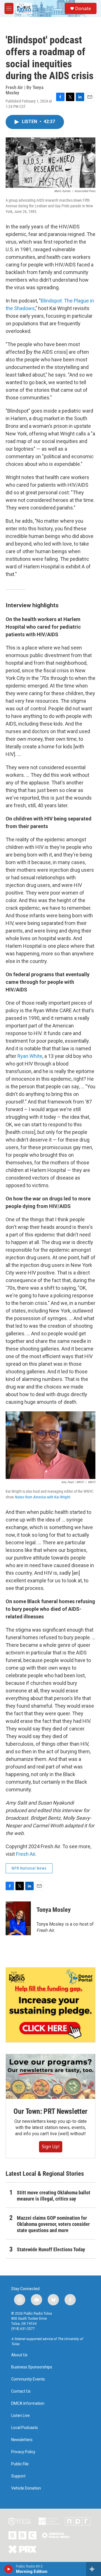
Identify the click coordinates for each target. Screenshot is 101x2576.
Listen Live (20, 2416)
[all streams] (94, 2569)
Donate (83, 8)
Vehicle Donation (26, 2488)
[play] (9, 2569)
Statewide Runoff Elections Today (51, 2249)
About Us (19, 2355)
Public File (20, 2464)
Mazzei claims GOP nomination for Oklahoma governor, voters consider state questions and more (53, 2224)
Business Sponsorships (32, 2367)
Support (18, 2476)
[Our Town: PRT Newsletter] (50, 2076)
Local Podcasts (25, 2428)
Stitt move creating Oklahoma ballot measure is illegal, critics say (54, 2196)
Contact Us (21, 2391)
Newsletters (22, 2440)
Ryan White (30, 1056)
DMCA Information (28, 2403)
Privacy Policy (23, 2452)
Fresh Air (26, 1854)
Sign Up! (51, 2146)
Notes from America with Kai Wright (42, 1497)
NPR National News (29, 1868)
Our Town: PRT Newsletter (50, 2111)
